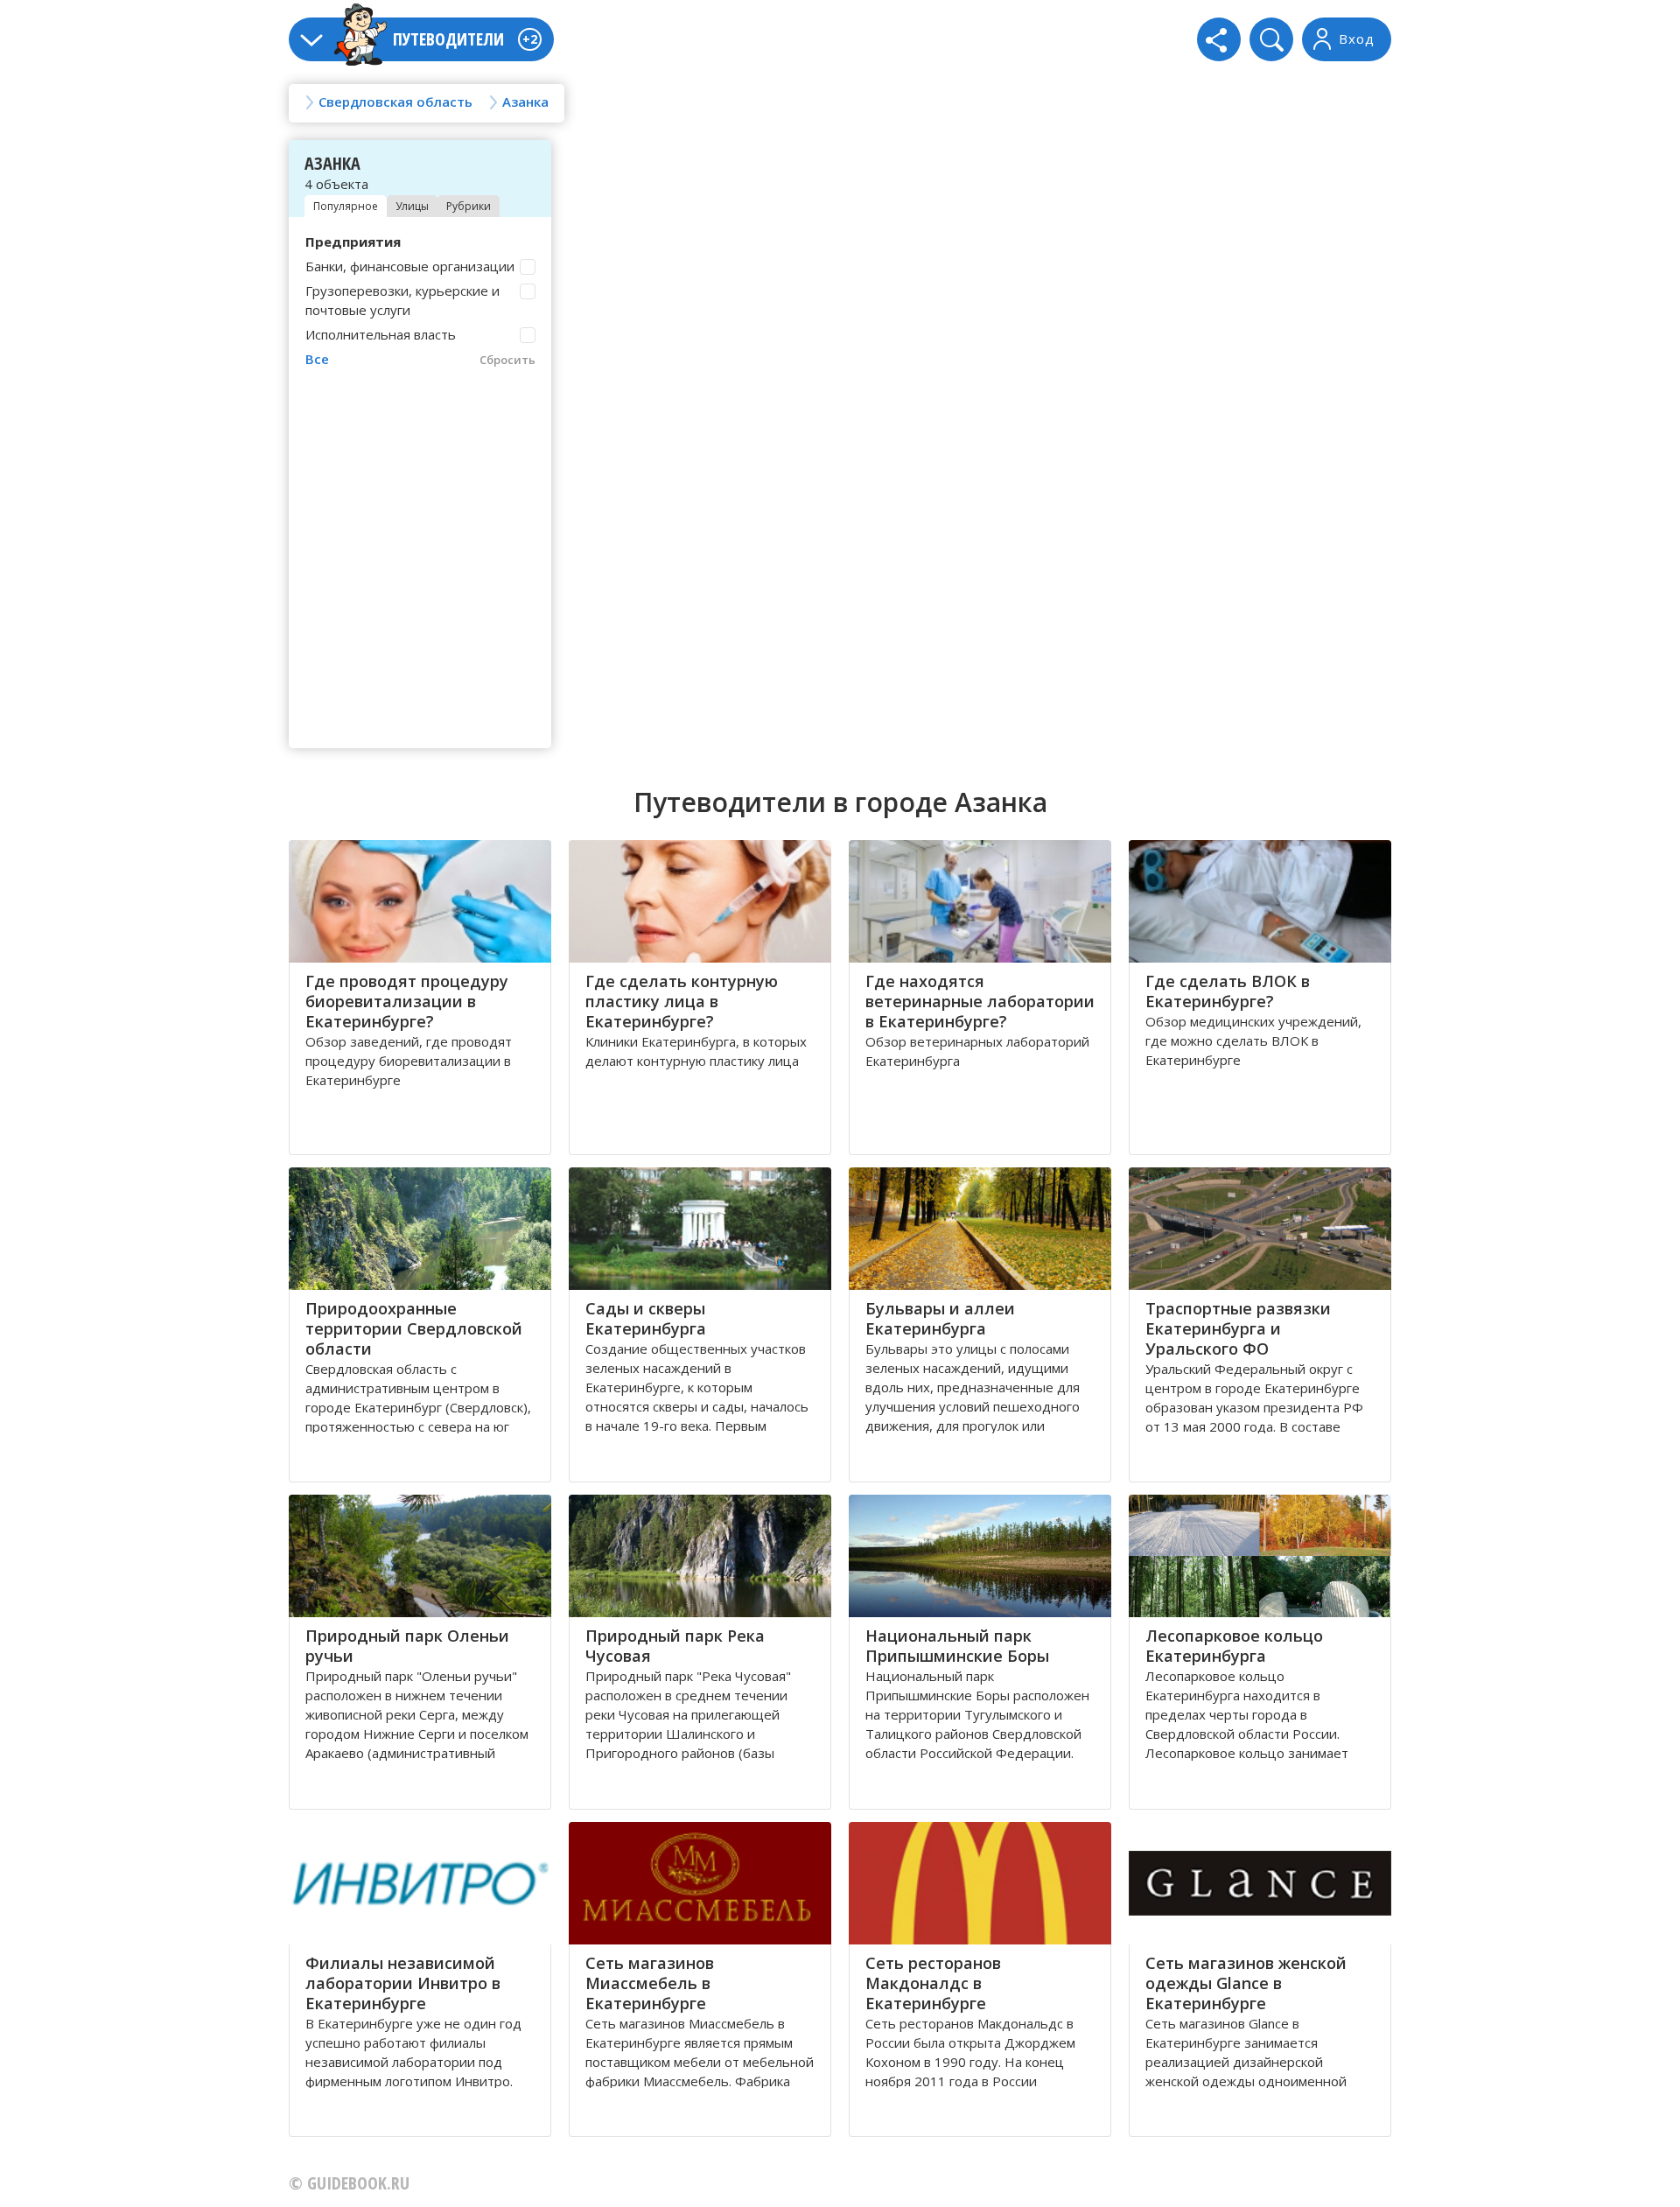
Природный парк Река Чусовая (675, 1646)
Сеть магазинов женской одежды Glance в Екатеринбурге (1246, 1983)
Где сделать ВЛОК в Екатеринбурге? (1228, 991)
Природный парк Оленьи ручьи (407, 1646)
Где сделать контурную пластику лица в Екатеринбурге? (682, 1001)
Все (317, 359)
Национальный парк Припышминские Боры (957, 1646)
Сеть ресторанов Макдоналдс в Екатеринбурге (933, 1983)
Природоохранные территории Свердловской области (414, 1328)
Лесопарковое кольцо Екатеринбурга (1234, 1646)
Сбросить (507, 360)
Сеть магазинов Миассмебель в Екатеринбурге (650, 1983)
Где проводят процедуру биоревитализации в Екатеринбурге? (407, 1001)
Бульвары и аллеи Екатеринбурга (940, 1318)
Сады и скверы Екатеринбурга (646, 1318)
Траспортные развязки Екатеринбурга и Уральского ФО (1238, 1328)
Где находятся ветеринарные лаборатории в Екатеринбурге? (980, 1001)
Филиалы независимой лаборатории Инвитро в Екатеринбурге (403, 1983)
